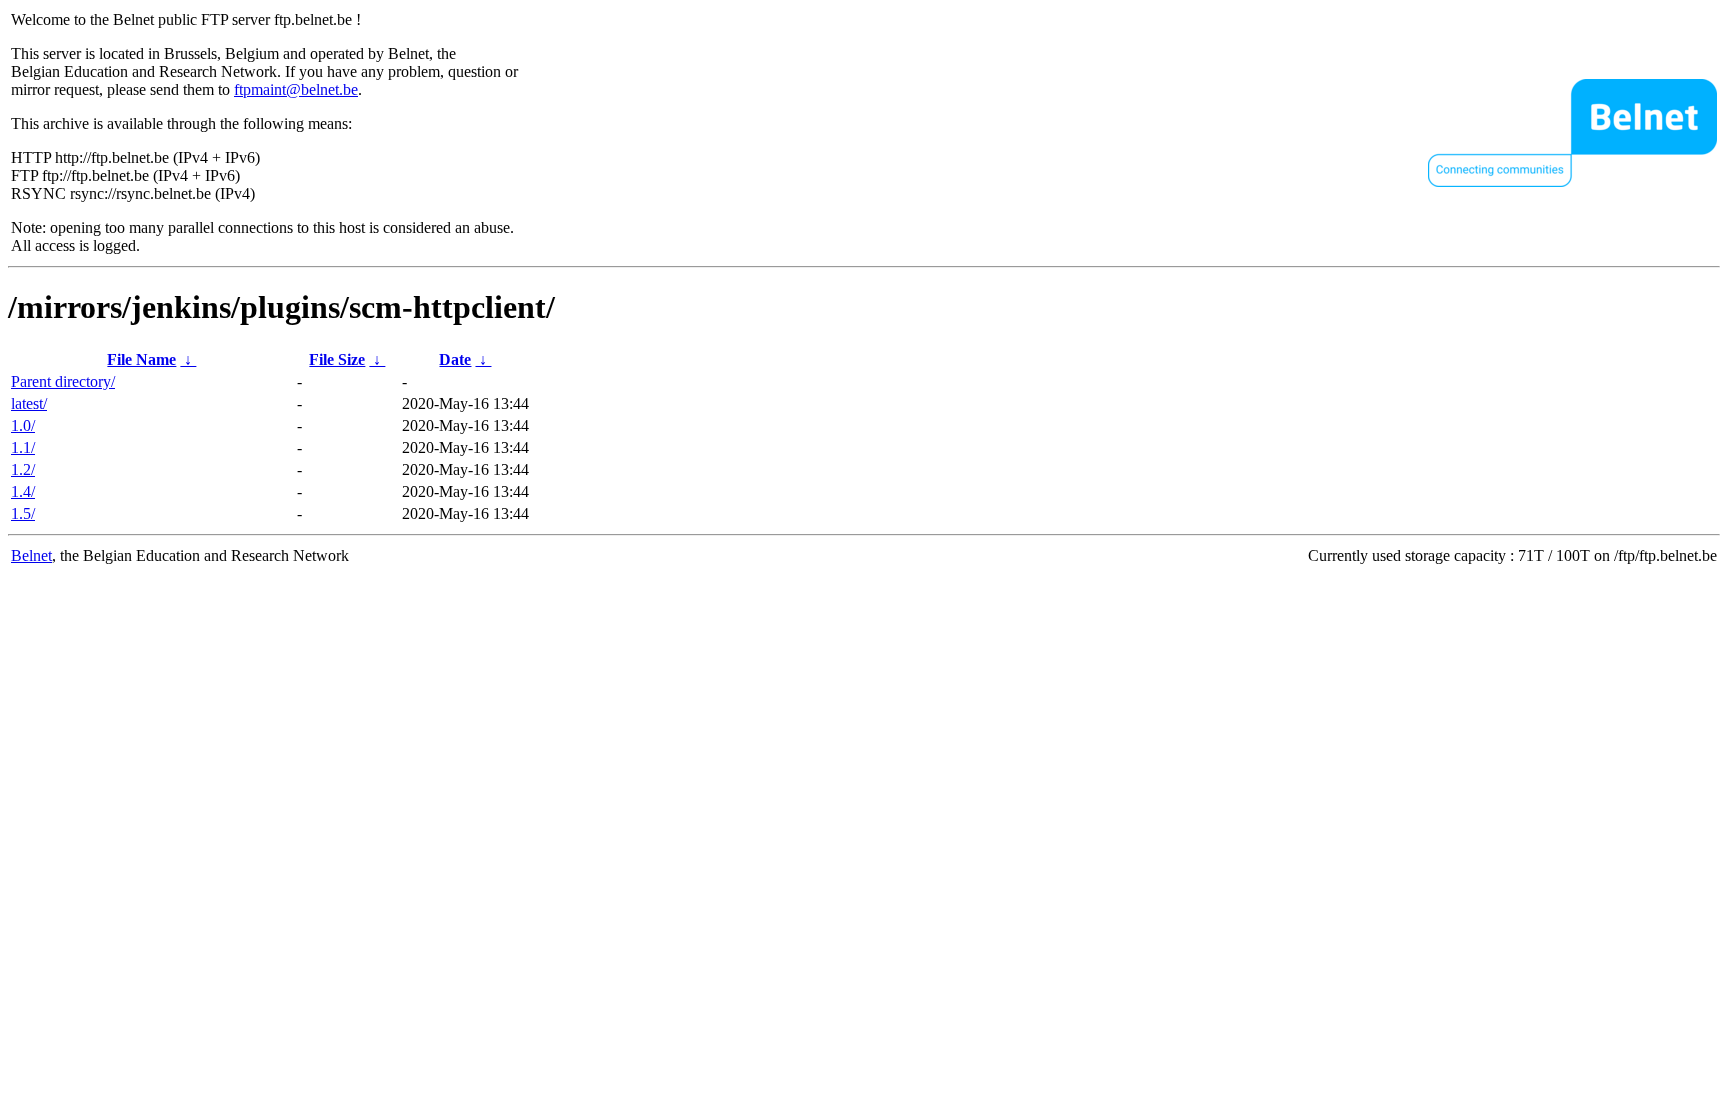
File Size (337, 359)
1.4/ (23, 491)
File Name (141, 359)
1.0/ (23, 425)
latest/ (29, 403)
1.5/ (23, 513)
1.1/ (23, 447)
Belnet (31, 555)
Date (455, 359)
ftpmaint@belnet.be (296, 89)
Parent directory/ (63, 381)
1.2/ (23, 469)
